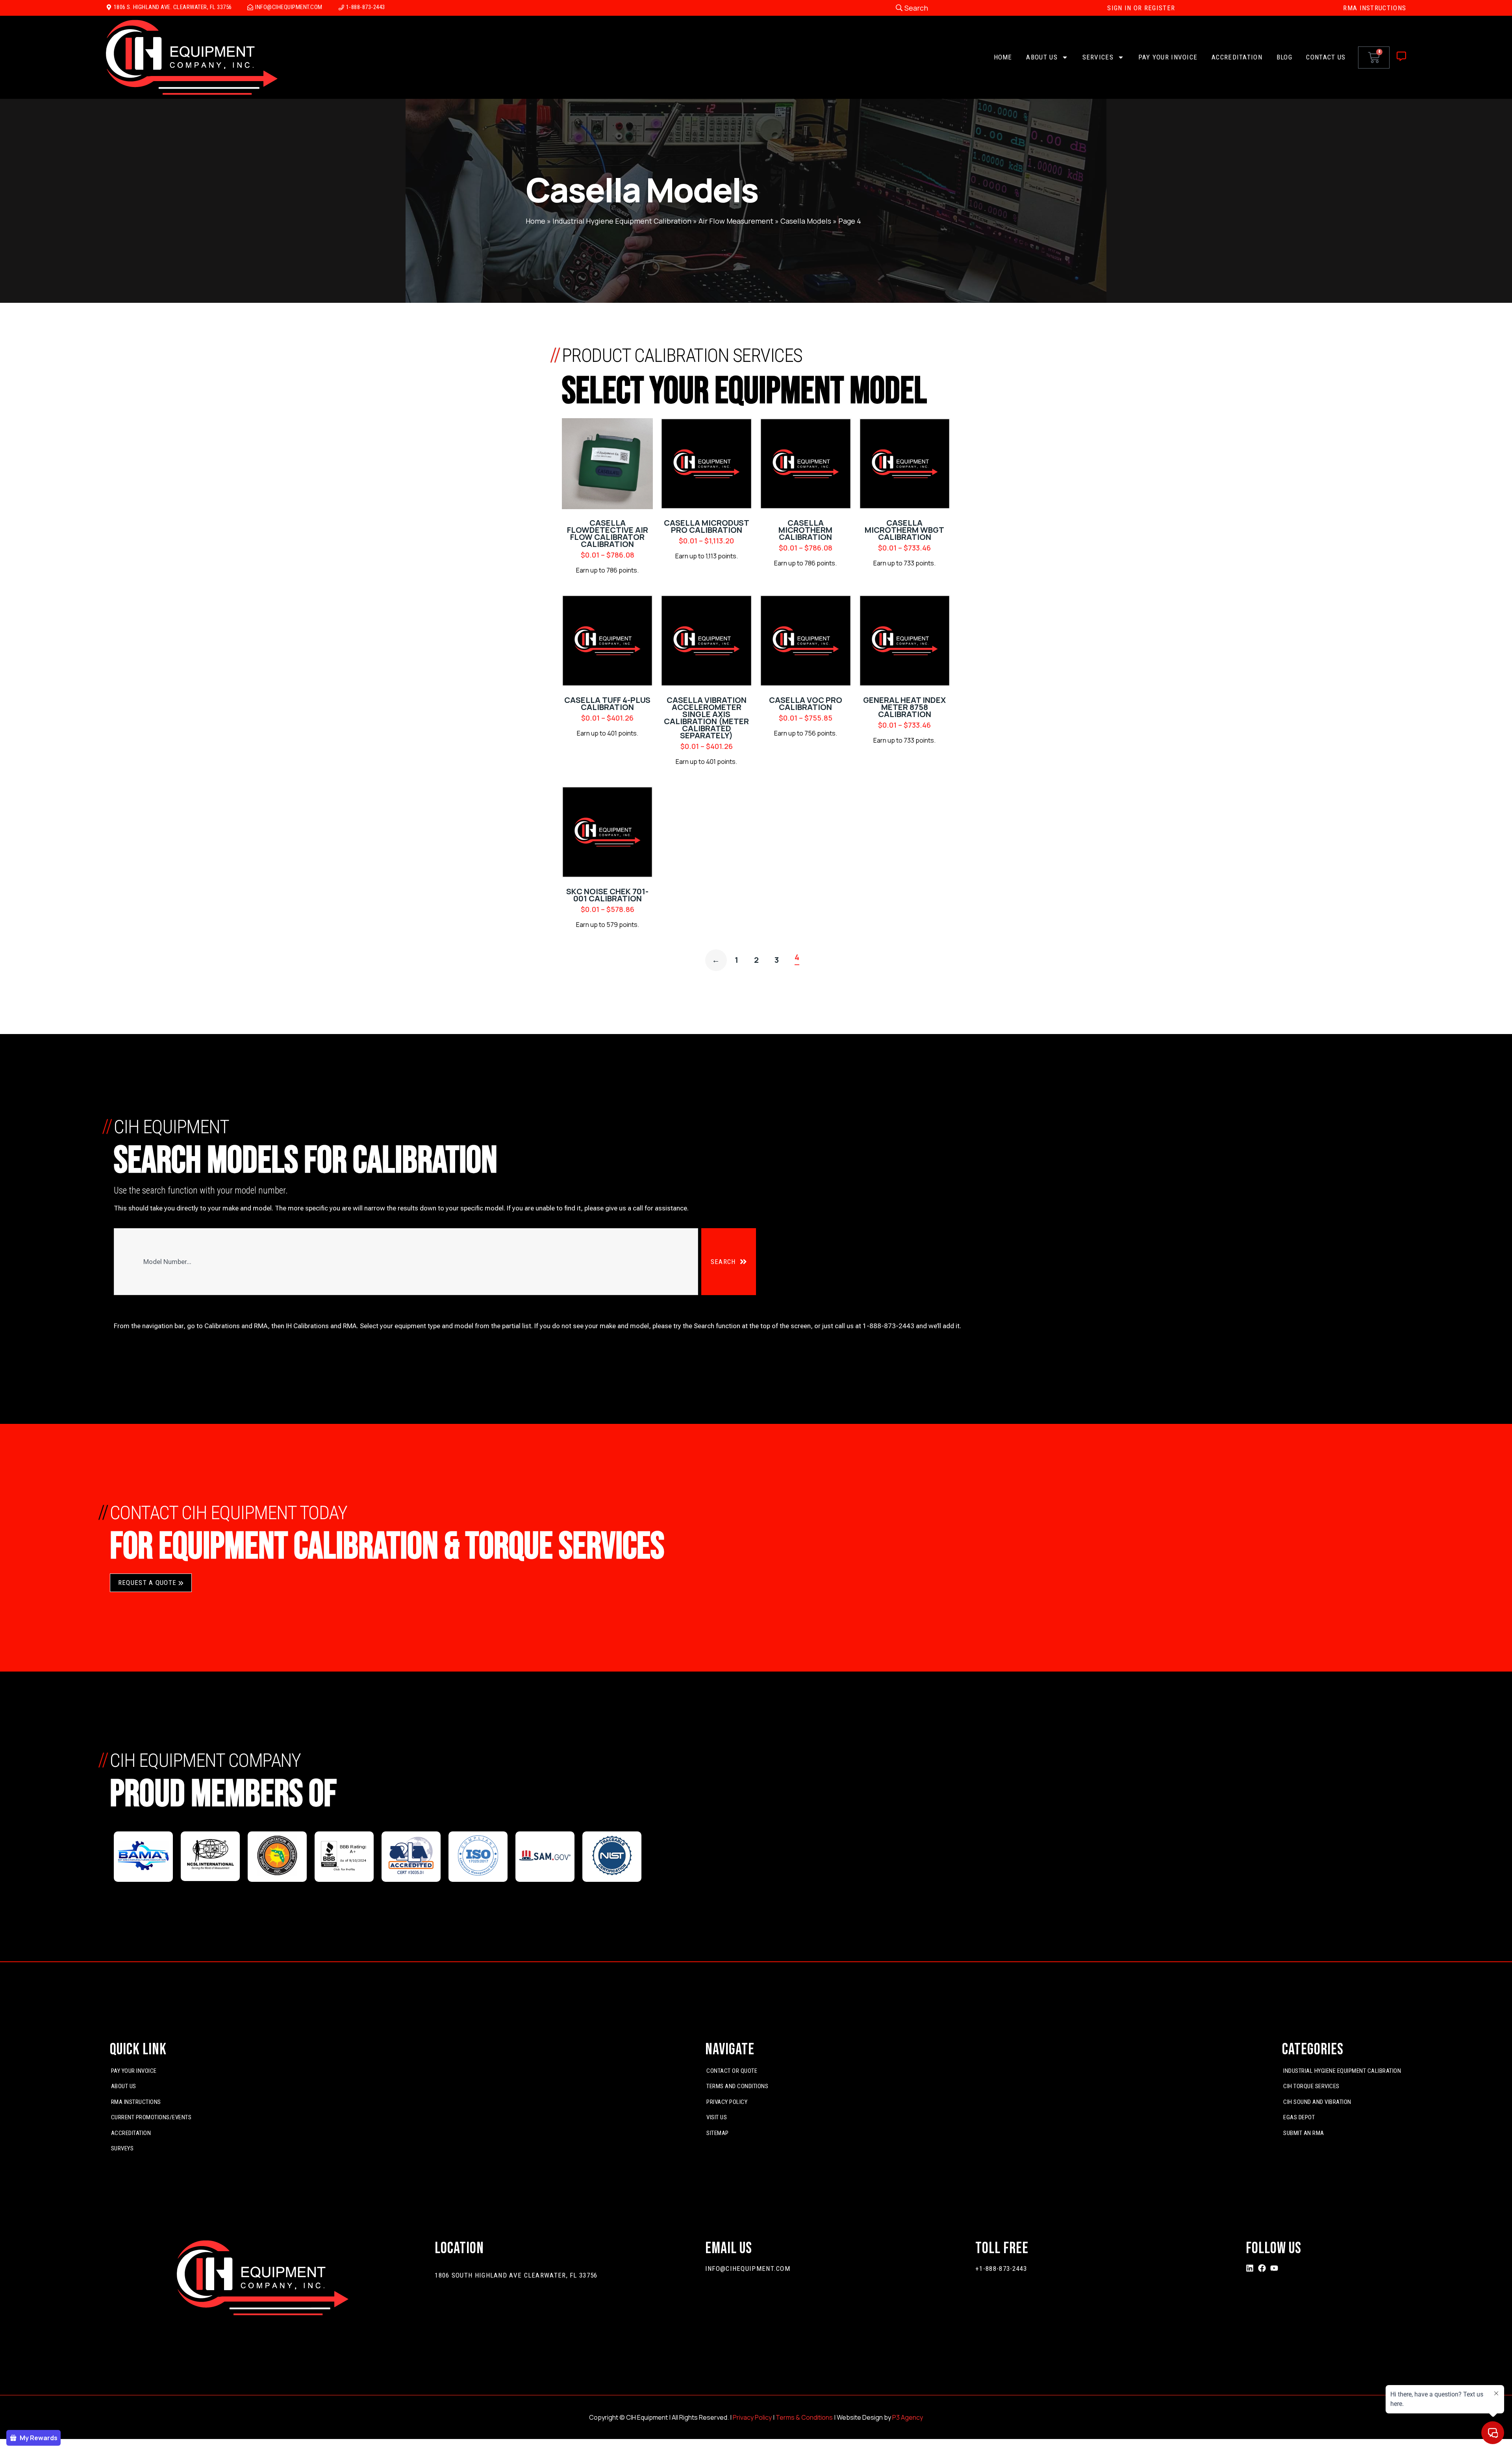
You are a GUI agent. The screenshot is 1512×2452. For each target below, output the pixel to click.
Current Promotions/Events (151, 2117)
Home (1003, 57)
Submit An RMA (1304, 2133)
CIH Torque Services (1311, 2086)
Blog (1284, 57)
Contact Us (1326, 57)
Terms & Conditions (804, 2417)
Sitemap (718, 2133)
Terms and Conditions (737, 2086)
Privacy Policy (727, 2102)
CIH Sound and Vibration (1317, 2102)
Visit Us (717, 2117)
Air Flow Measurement (736, 221)
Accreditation (1237, 57)
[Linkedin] (1250, 2268)
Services (1098, 57)
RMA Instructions (136, 2102)
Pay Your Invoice (1168, 57)
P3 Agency (908, 2417)
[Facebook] (1262, 2268)
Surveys (122, 2148)
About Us (1042, 57)
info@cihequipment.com (748, 2269)
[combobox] (406, 1262)
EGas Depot (1299, 2117)
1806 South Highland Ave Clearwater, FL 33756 (516, 2275)
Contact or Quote (732, 2071)
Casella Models (806, 221)
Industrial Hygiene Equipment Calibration (622, 221)
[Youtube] (1274, 2268)
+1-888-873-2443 (1001, 2269)
